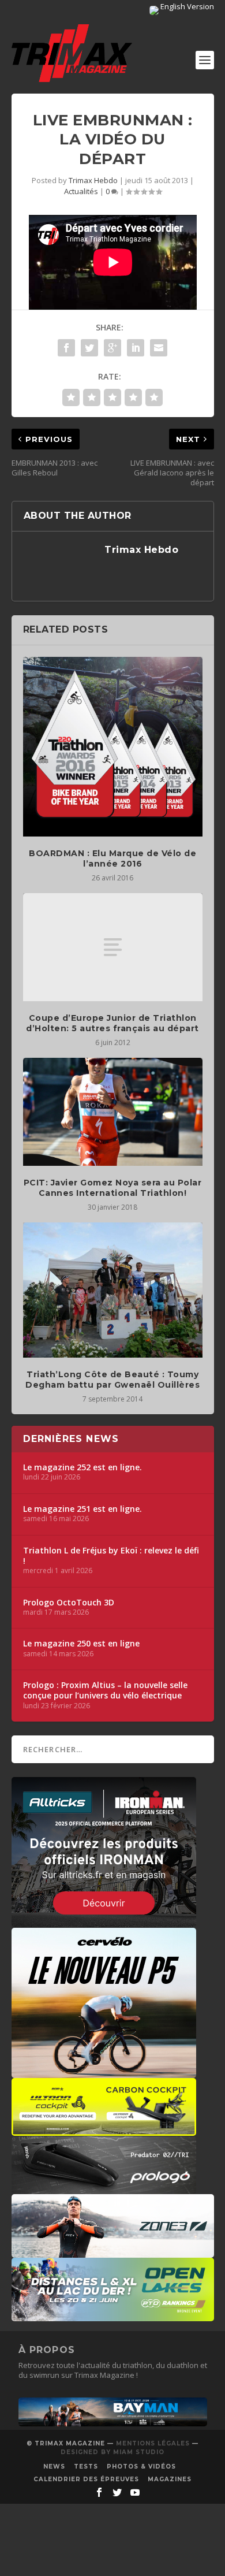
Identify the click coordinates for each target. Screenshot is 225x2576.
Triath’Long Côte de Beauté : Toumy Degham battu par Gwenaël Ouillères (112, 1380)
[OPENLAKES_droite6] (113, 2315)
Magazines (170, 2479)
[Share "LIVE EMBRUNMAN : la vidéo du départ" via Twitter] (89, 348)
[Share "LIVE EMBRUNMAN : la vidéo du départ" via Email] (159, 348)
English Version (186, 6)
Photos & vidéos (141, 2467)
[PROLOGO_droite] (104, 2188)
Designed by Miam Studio (112, 2452)
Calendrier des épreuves (86, 2479)
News (54, 2467)
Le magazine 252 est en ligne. (82, 1467)
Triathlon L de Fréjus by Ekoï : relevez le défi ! (111, 1556)
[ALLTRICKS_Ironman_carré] (104, 1921)
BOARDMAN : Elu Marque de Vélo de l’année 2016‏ (112, 858)
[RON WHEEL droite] (104, 2130)
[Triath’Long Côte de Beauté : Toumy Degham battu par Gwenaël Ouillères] (113, 1290)
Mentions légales (153, 2443)
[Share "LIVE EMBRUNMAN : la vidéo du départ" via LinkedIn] (136, 348)
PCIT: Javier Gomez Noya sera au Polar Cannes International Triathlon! (113, 1188)
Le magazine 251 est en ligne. (82, 1509)
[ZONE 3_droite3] (113, 2252)
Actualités (81, 191)
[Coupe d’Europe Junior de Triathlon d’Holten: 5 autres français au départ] (113, 947)
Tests (86, 2467)
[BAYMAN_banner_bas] (113, 2423)
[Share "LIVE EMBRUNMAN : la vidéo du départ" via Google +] (112, 348)
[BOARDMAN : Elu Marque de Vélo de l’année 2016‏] (113, 747)
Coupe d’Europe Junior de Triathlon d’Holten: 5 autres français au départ (112, 1023)
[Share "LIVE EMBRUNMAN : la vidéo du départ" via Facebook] (66, 348)
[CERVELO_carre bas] (104, 2072)
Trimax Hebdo (93, 180)
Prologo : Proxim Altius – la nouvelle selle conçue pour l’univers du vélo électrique (105, 1690)
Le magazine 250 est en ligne (81, 1644)
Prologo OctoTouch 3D (69, 1603)
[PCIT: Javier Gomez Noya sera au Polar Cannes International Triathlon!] (113, 1112)
